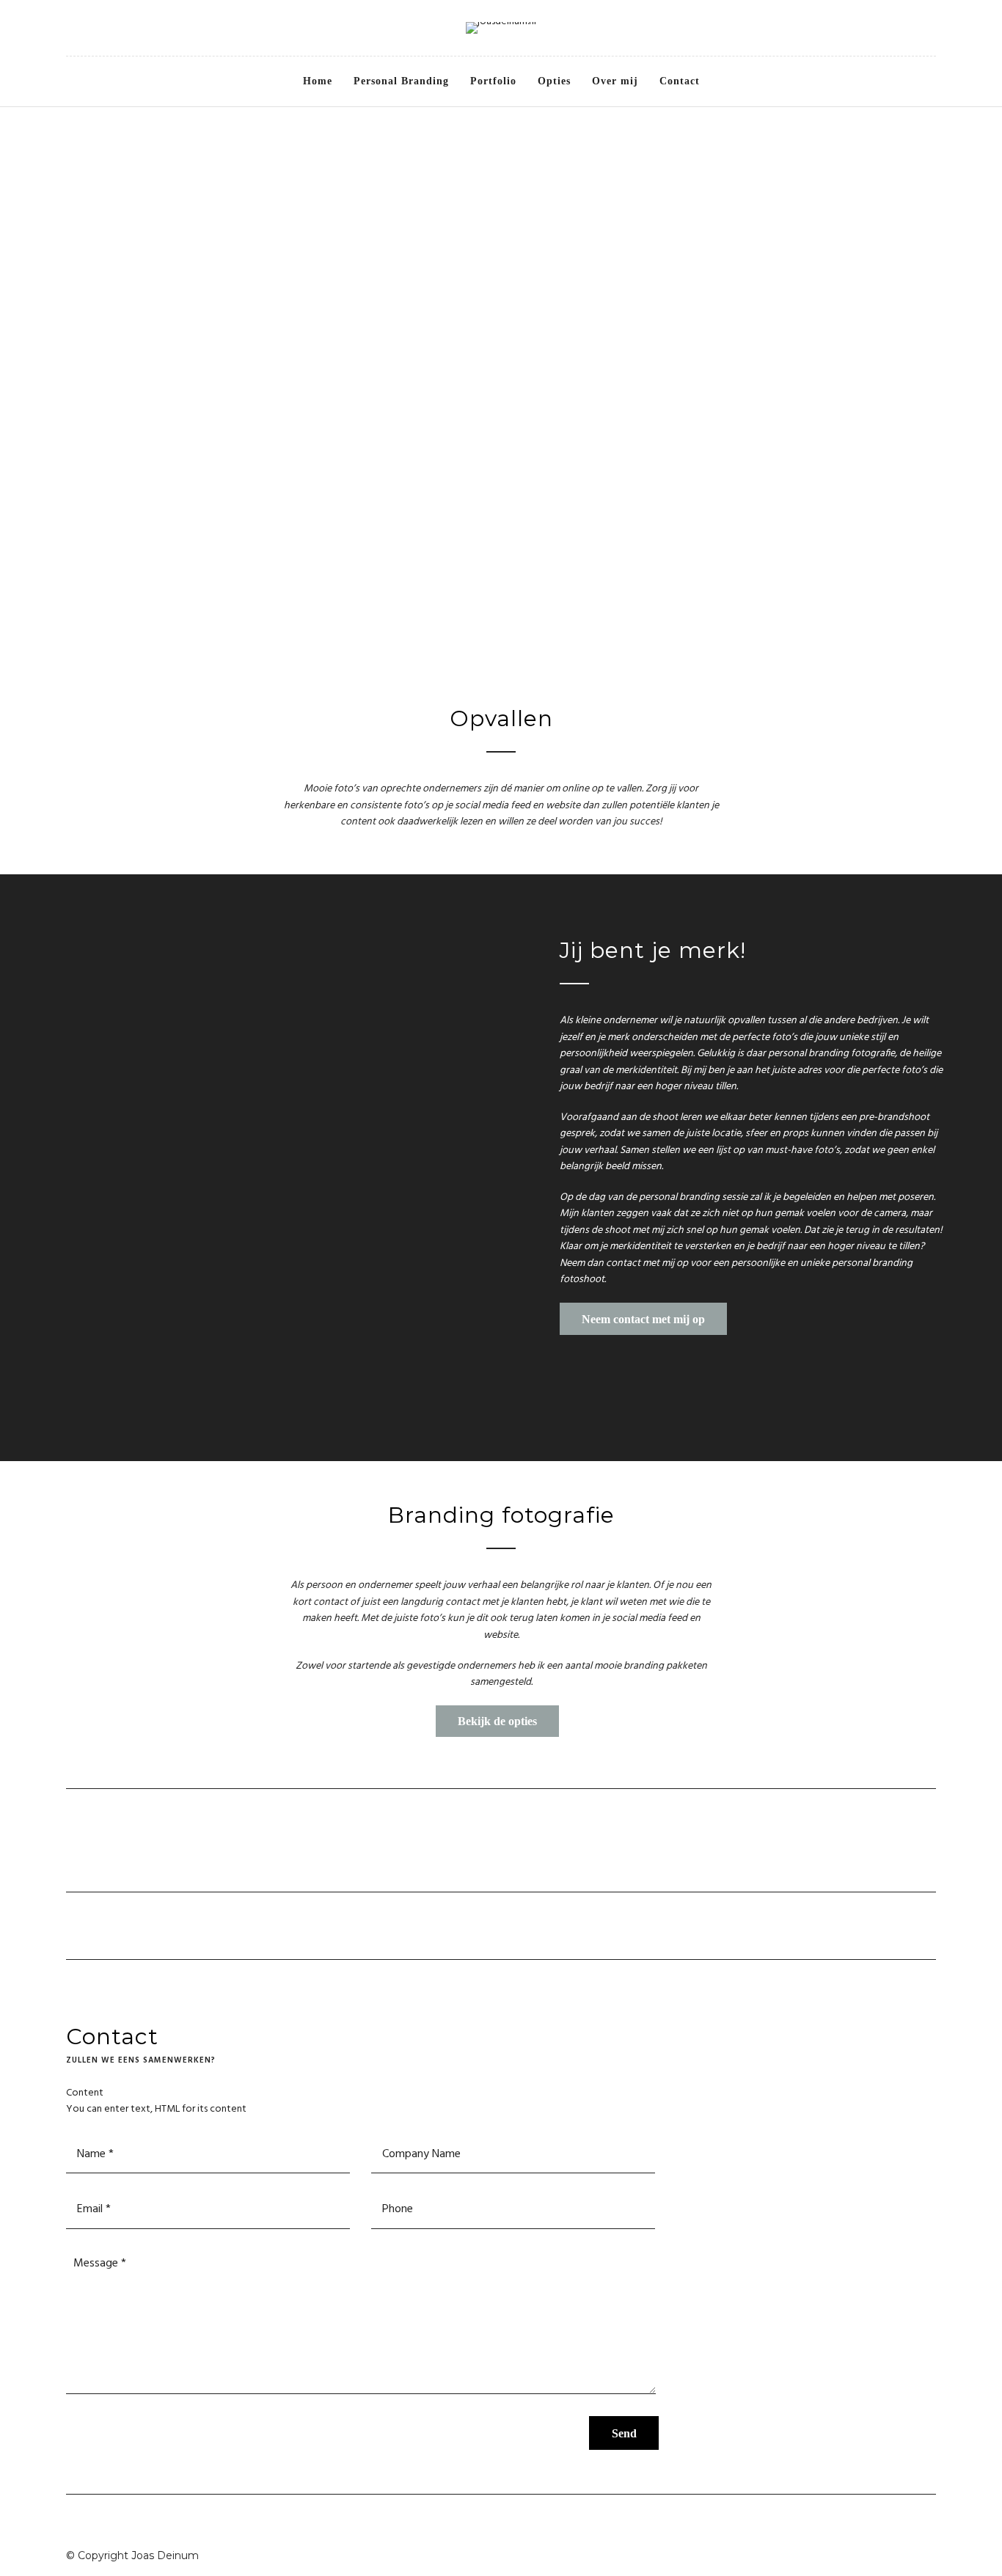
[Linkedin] (71, 29)
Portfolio (493, 81)
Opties (554, 81)
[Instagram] (91, 29)
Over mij (615, 81)
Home (318, 81)
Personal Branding (401, 81)
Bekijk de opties (497, 1721)
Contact (680, 81)
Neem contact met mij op (643, 1319)
